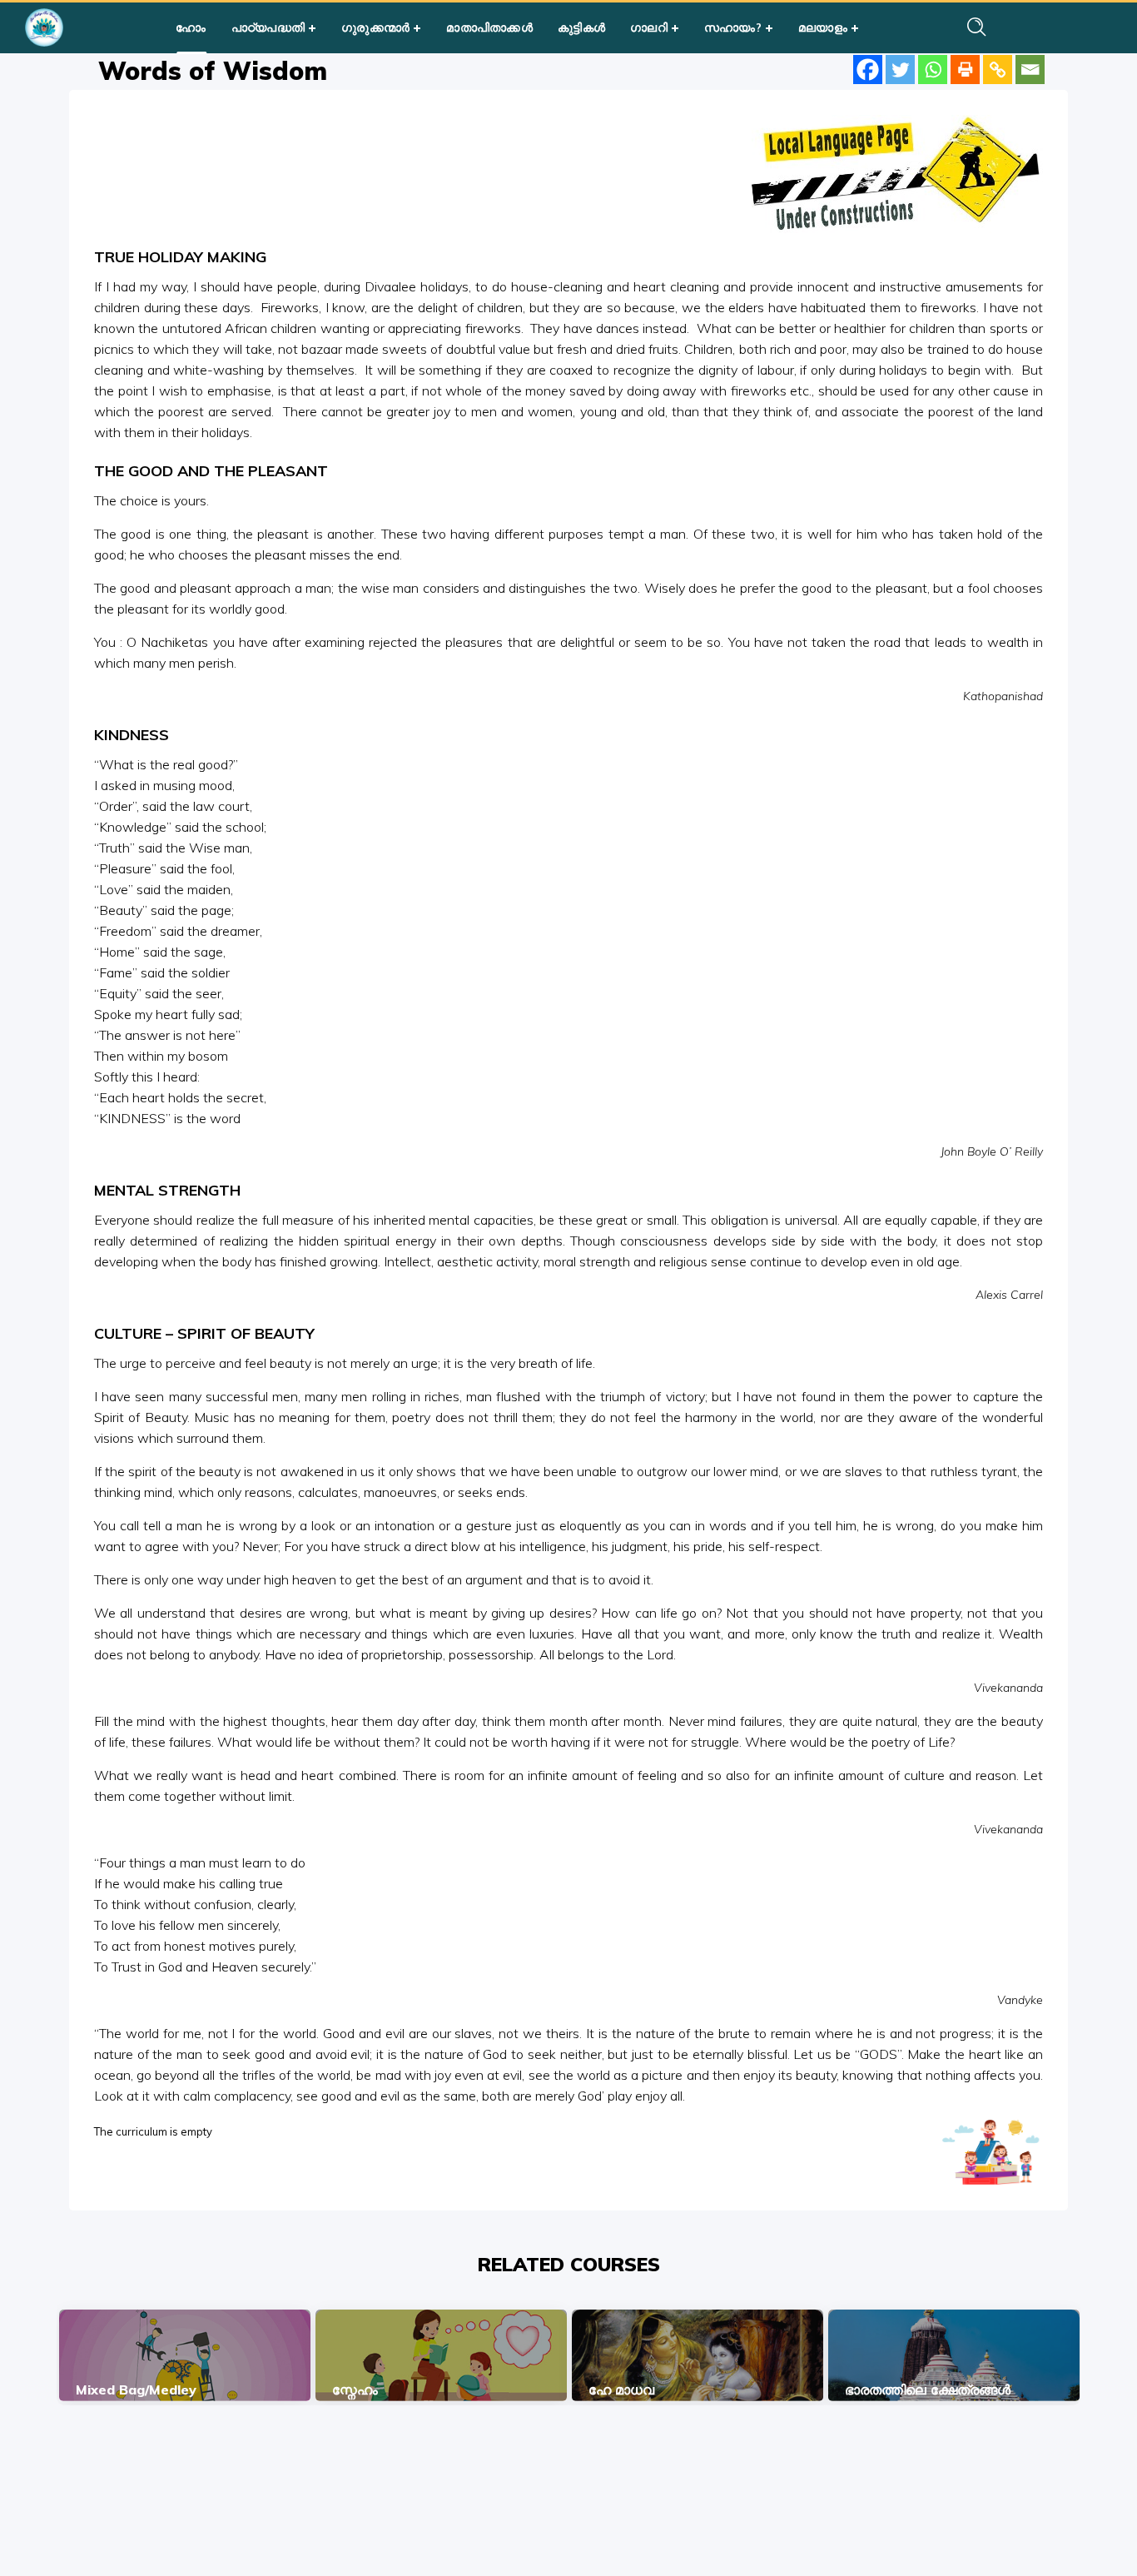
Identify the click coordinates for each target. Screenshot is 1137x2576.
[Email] (1030, 70)
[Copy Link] (998, 70)
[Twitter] (900, 70)
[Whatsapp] (933, 70)
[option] (185, 2355)
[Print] (965, 70)
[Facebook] (868, 70)
